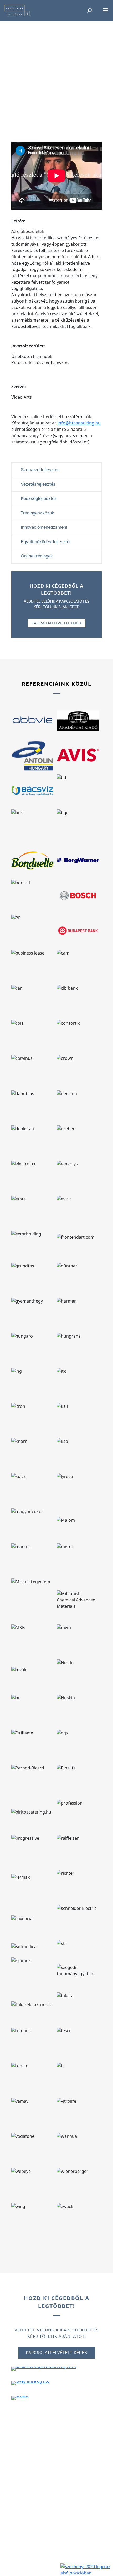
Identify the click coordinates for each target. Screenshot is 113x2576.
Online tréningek (37, 556)
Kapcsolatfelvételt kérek (57, 623)
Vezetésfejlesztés (38, 484)
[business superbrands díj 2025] (44, 2371)
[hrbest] (20, 2400)
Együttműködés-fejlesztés (46, 542)
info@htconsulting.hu (79, 423)
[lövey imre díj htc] (30, 2385)
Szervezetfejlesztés (40, 470)
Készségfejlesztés (39, 498)
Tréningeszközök (37, 513)
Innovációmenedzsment (44, 527)
